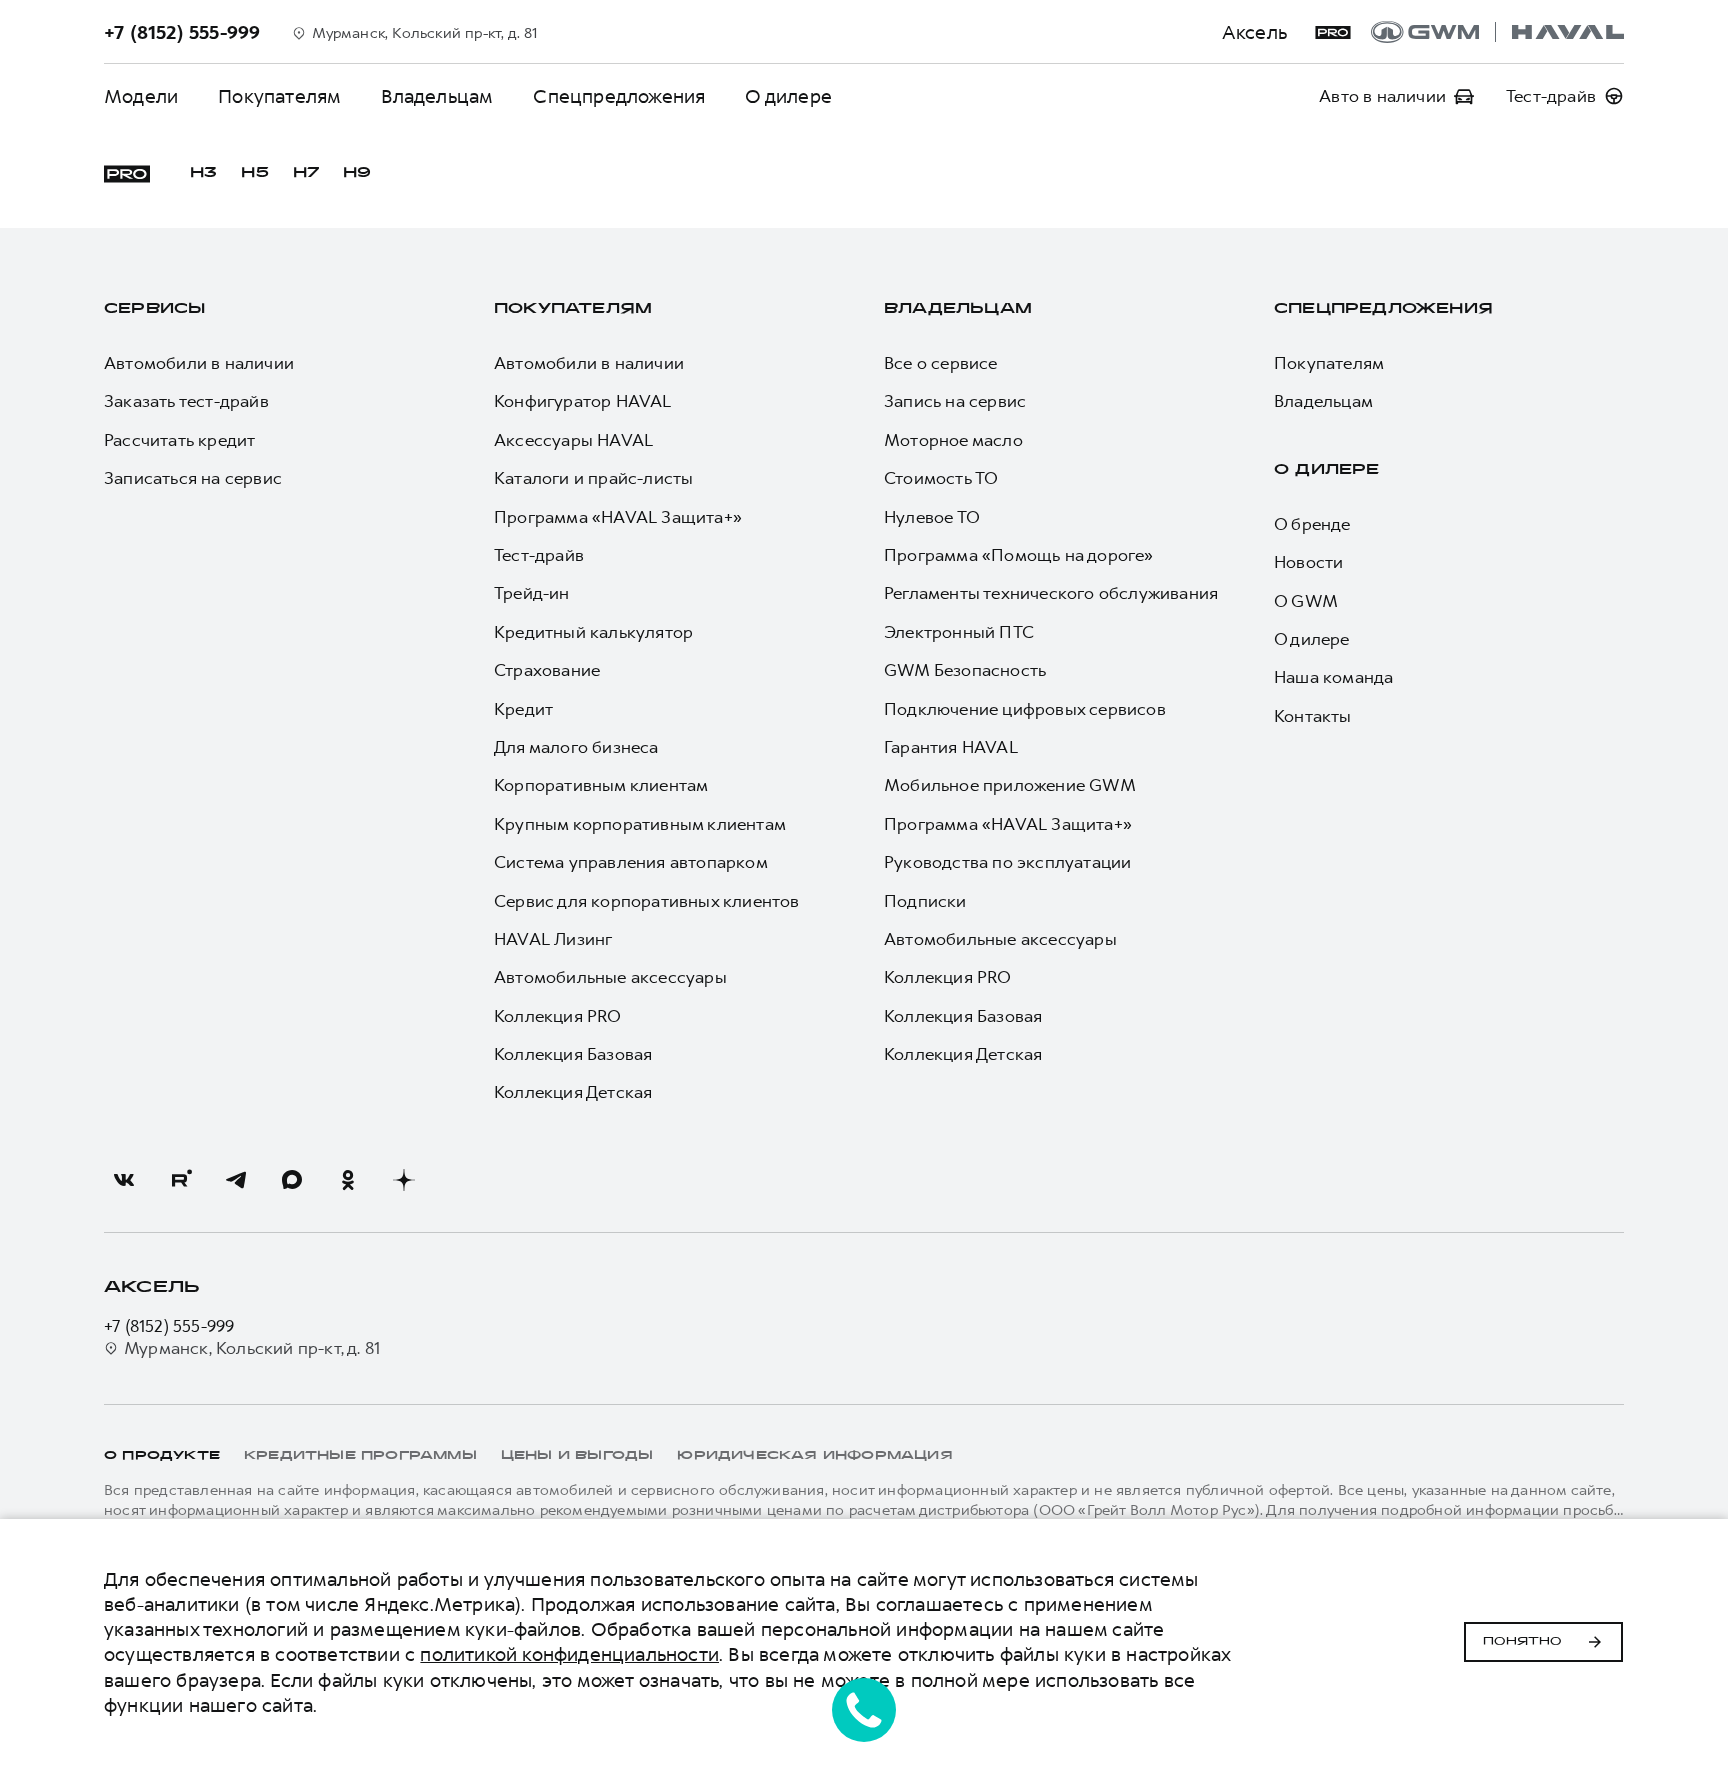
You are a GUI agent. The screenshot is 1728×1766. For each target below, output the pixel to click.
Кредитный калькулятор (593, 632)
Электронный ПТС (959, 632)
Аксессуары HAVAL (573, 440)
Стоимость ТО (941, 478)
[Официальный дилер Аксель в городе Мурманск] (1497, 32)
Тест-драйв (539, 555)
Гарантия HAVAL (951, 747)
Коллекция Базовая (573, 1054)
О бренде (1312, 524)
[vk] (124, 1180)
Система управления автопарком (631, 862)
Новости (1308, 562)
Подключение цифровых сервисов (1025, 709)
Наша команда (1333, 677)
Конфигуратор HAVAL (583, 401)
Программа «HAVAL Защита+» (618, 517)
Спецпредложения (619, 96)
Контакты (1313, 716)
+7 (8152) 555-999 (169, 1326)
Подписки (925, 901)
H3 (203, 173)
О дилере (788, 96)
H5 (254, 173)
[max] (292, 1180)
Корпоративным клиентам (601, 785)
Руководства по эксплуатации (1007, 862)
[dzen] (404, 1180)
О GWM (1306, 601)
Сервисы (154, 309)
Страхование (547, 670)
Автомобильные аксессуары (610, 977)
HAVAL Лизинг (553, 939)
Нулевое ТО (932, 517)
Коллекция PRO (558, 1016)
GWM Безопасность (965, 670)
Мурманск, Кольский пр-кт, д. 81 (252, 1348)
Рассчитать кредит (179, 440)
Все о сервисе (941, 363)
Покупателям (279, 96)
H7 (306, 173)
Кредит (523, 709)
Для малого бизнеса (576, 747)
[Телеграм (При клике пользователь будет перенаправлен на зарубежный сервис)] (236, 1180)
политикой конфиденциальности (569, 1654)
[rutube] (180, 1180)
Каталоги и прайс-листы (593, 478)
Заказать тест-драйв (186, 401)
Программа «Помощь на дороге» (1019, 555)
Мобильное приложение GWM (1010, 785)
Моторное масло (953, 440)
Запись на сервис (955, 401)
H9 (357, 173)
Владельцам (437, 96)
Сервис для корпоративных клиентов (647, 901)
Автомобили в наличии (199, 363)
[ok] (348, 1180)
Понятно (1522, 1642)
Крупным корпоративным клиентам (640, 824)
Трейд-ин (532, 593)
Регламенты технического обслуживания (1051, 593)
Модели (141, 96)
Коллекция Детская (573, 1092)
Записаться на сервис (193, 478)
